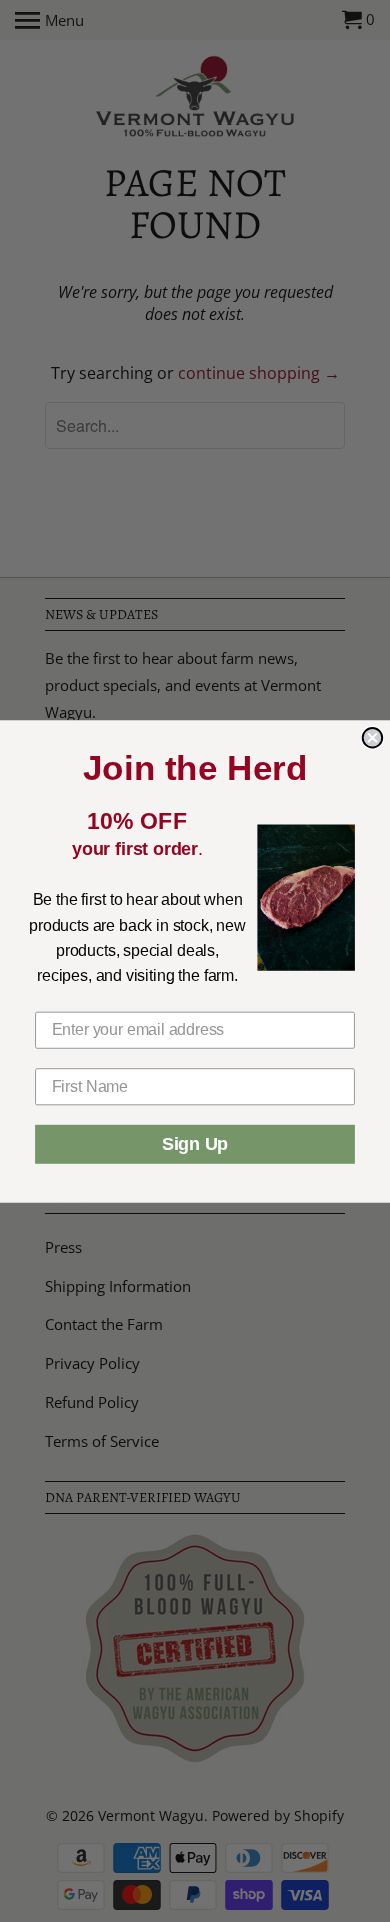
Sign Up (195, 1144)
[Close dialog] (373, 738)
